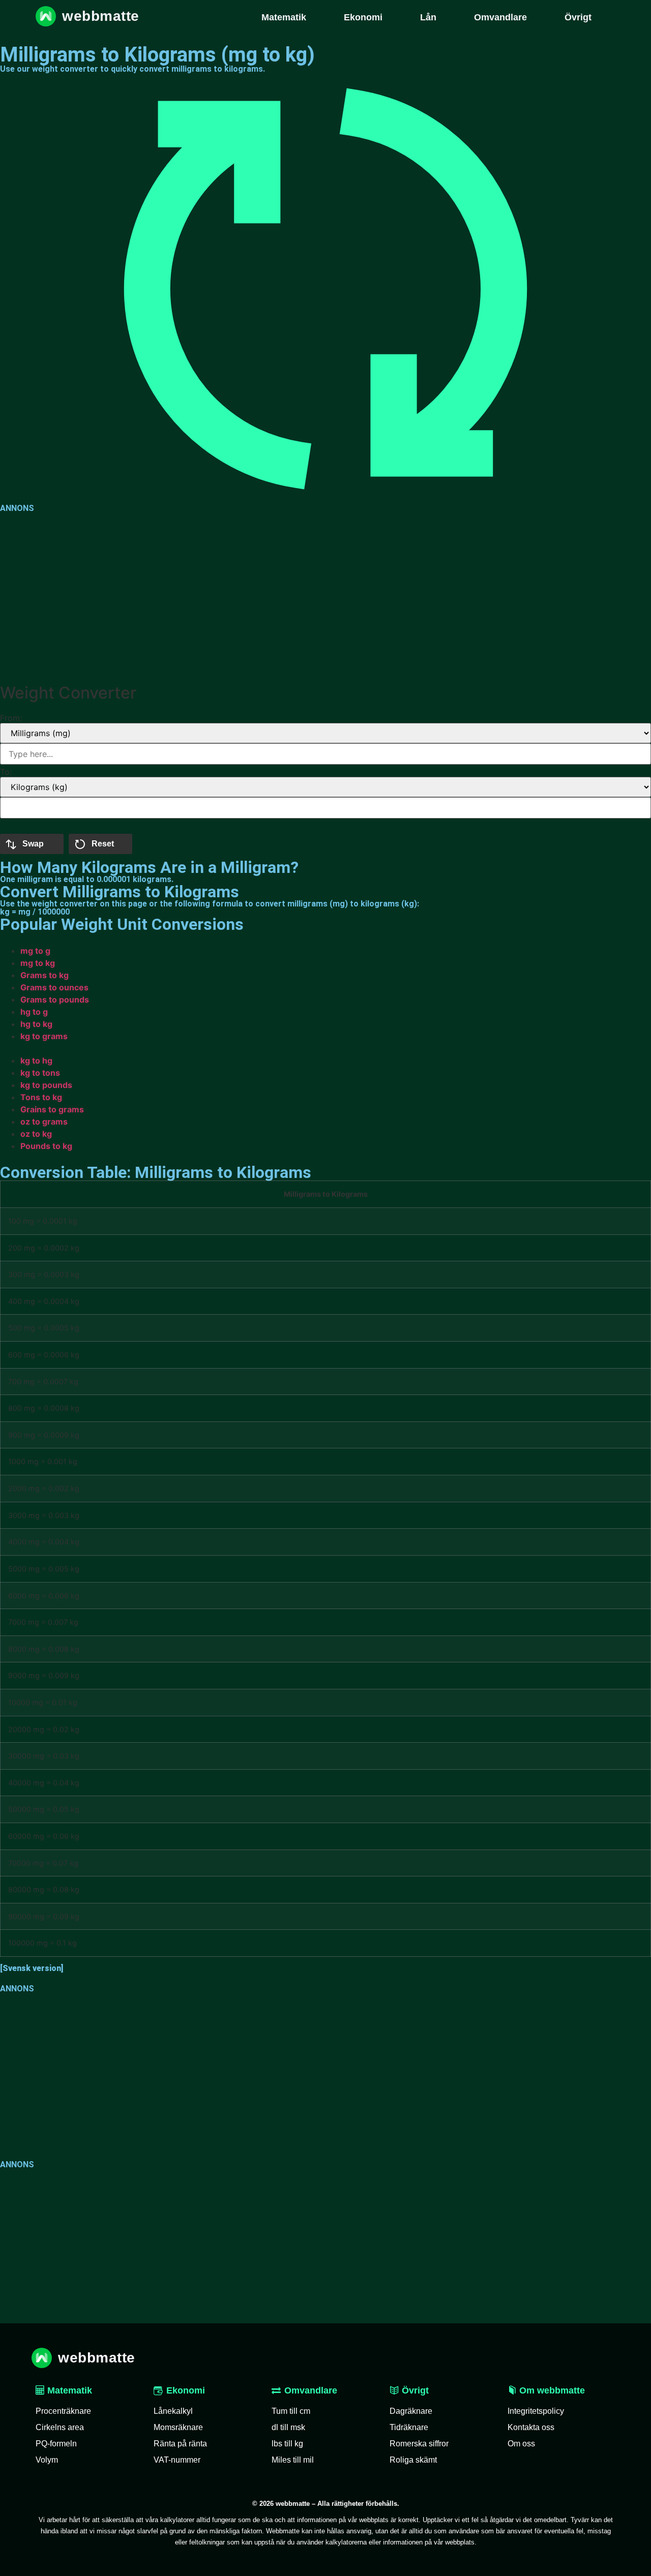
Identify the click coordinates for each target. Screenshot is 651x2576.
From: (11, 718)
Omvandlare (311, 2390)
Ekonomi (186, 2390)
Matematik (68, 2390)
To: (6, 772)
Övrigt (414, 2390)
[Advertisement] (305, 596)
